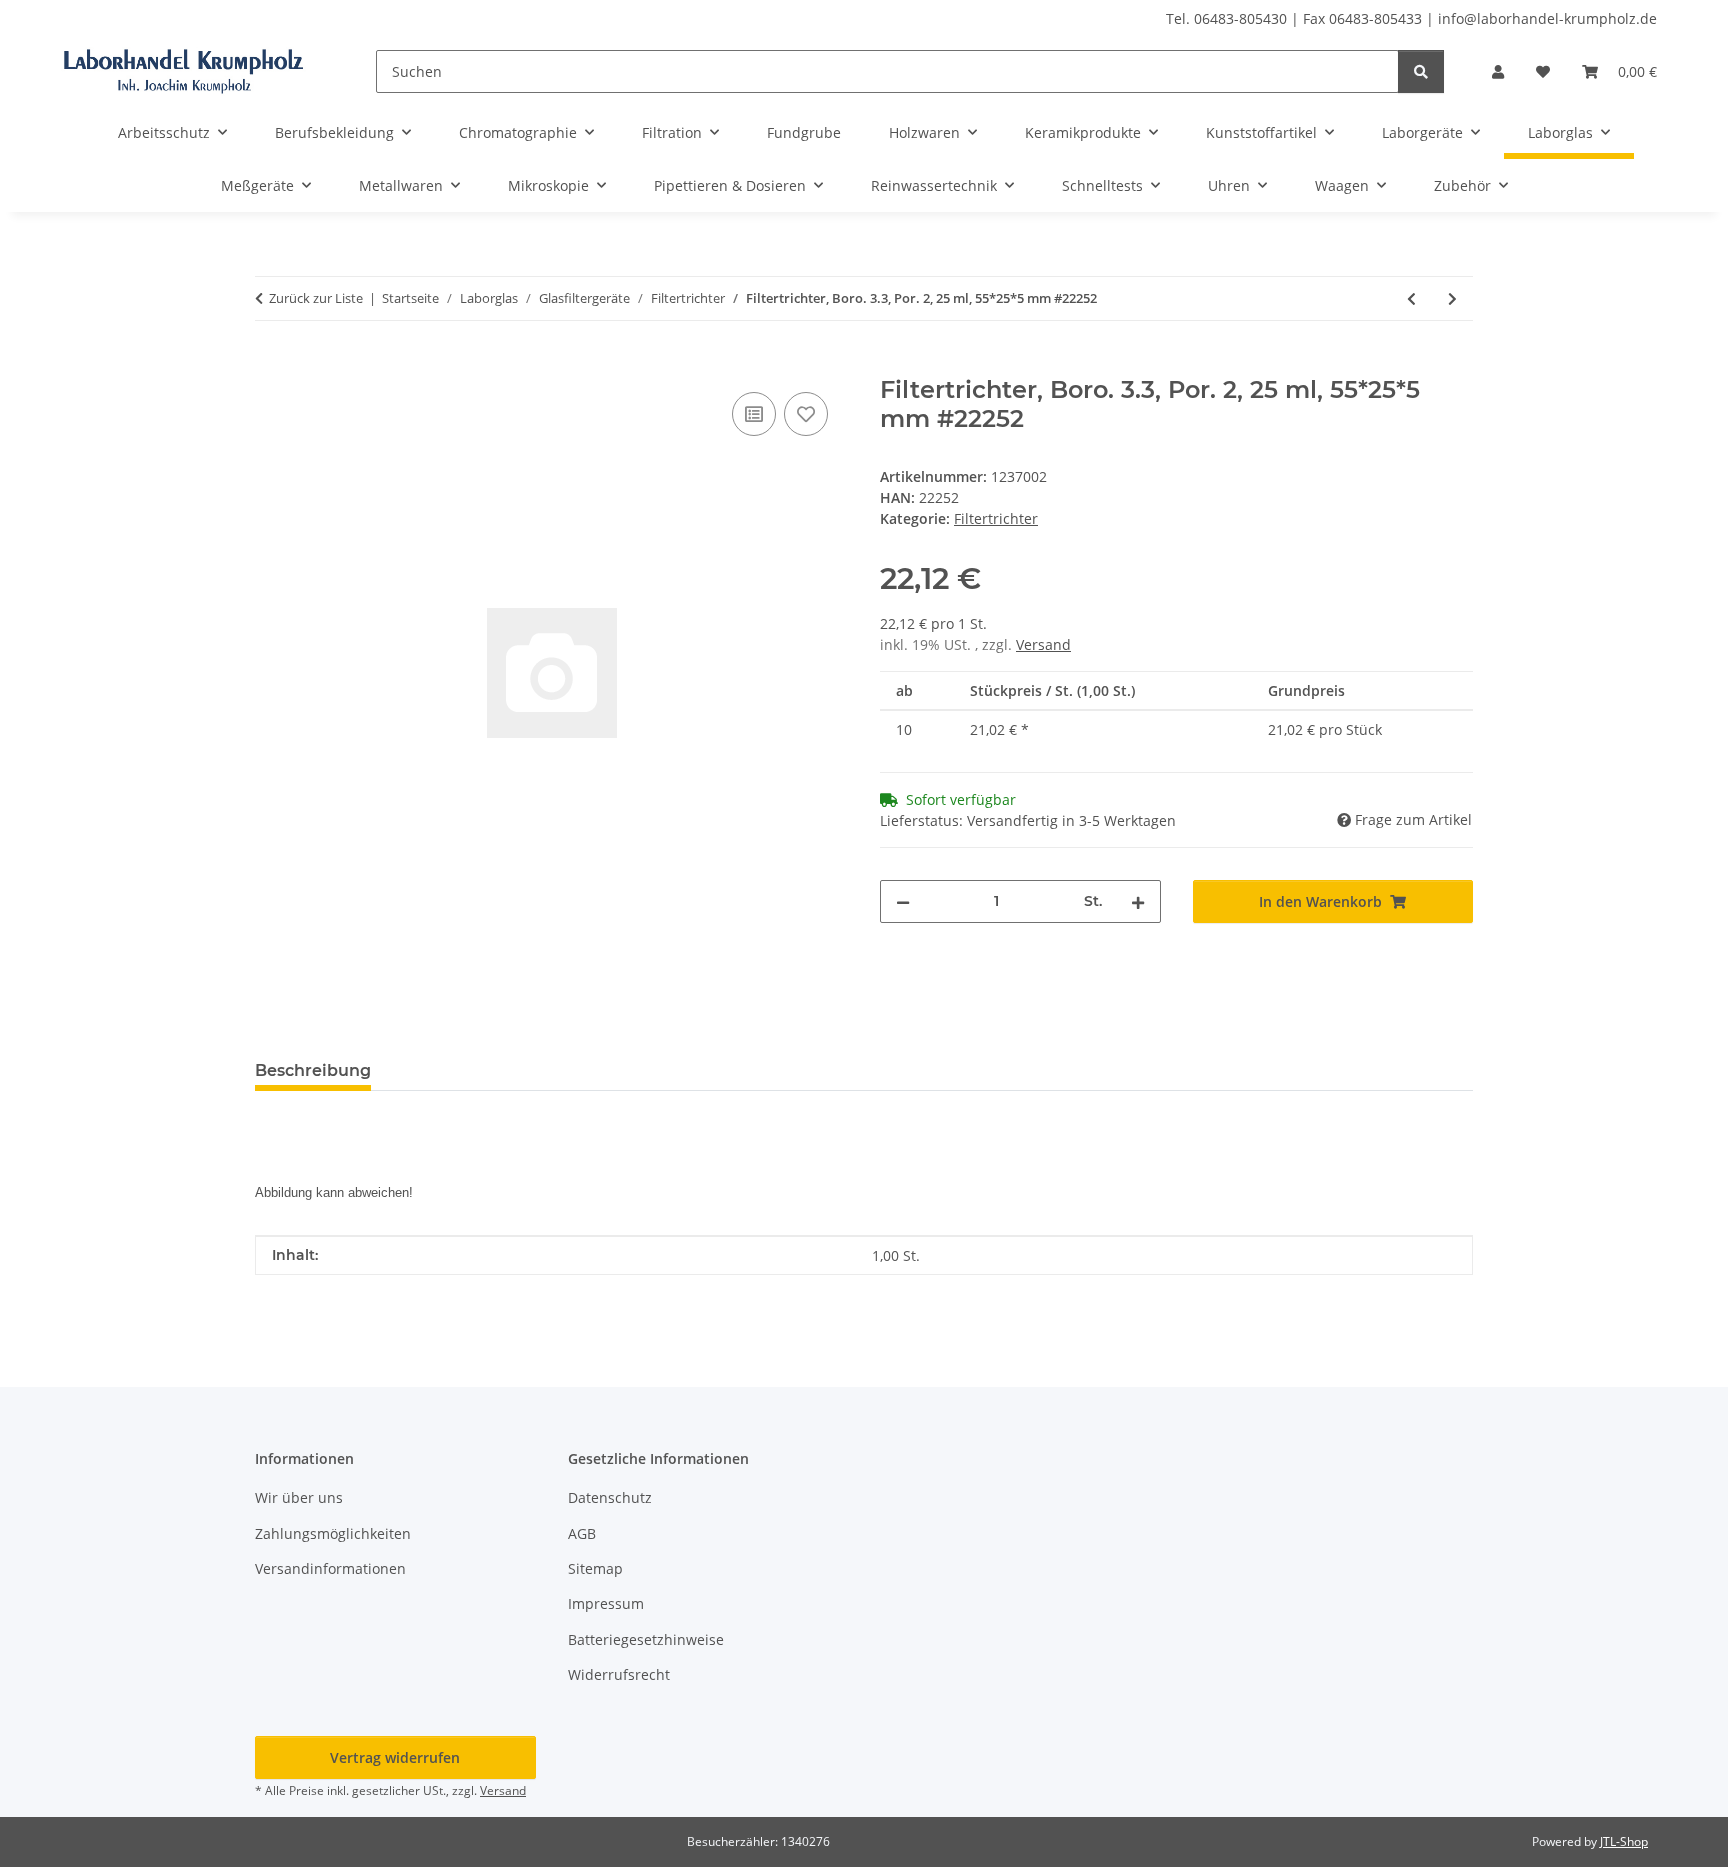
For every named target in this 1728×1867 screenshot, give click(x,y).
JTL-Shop (1624, 1841)
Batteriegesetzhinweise (646, 1639)
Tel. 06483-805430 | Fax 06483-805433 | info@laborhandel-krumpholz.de (1411, 18)
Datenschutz (610, 1497)
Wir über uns (299, 1497)
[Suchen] (1421, 71)
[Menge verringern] (903, 901)
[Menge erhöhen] (1138, 901)
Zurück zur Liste (316, 298)
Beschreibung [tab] (313, 1070)
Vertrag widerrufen (395, 1757)
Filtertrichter (996, 518)
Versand (1043, 644)
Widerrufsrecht (619, 1674)
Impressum (606, 1603)
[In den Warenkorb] (271, 365)
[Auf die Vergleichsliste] (754, 414)
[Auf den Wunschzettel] (806, 414)
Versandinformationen (330, 1568)
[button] (1498, 71)
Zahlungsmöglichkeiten (333, 1533)
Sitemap (595, 1568)
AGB (582, 1533)
